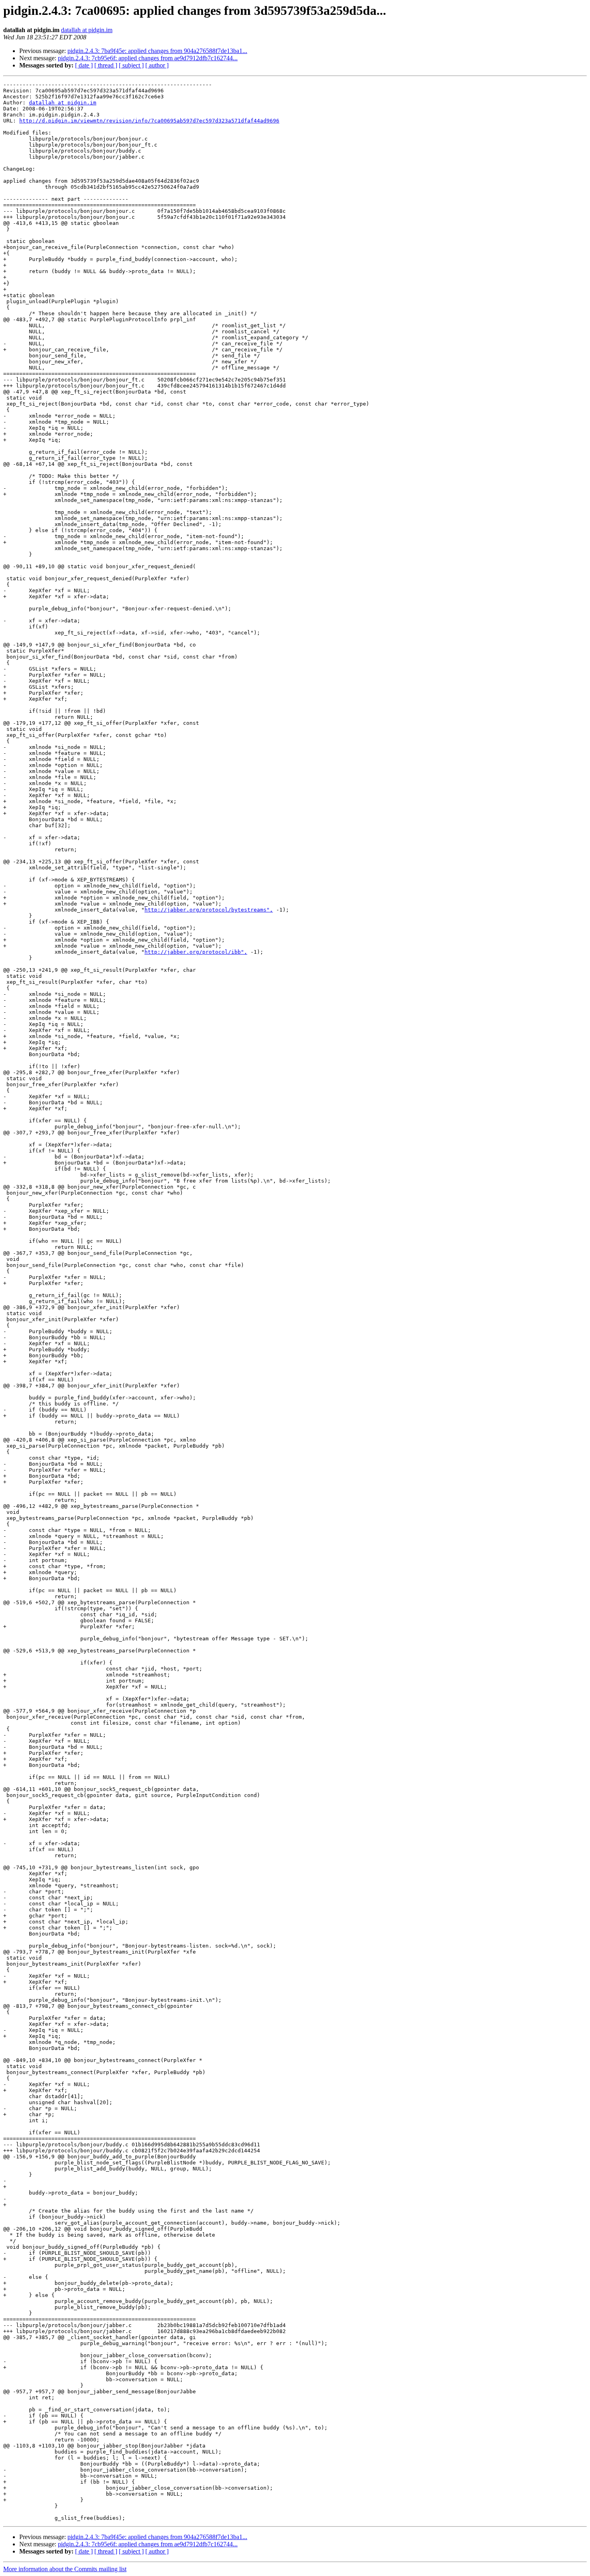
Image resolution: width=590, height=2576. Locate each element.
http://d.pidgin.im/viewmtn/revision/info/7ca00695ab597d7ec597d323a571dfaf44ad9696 (149, 121)
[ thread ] (106, 65)
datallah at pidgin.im (87, 30)
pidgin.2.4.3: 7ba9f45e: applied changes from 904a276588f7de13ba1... (157, 51)
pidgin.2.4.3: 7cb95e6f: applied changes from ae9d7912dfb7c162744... (148, 58)
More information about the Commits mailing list (65, 2569)
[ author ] (157, 65)
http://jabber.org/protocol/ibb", (196, 952)
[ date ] (84, 65)
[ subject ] (131, 65)
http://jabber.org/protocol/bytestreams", (209, 910)
